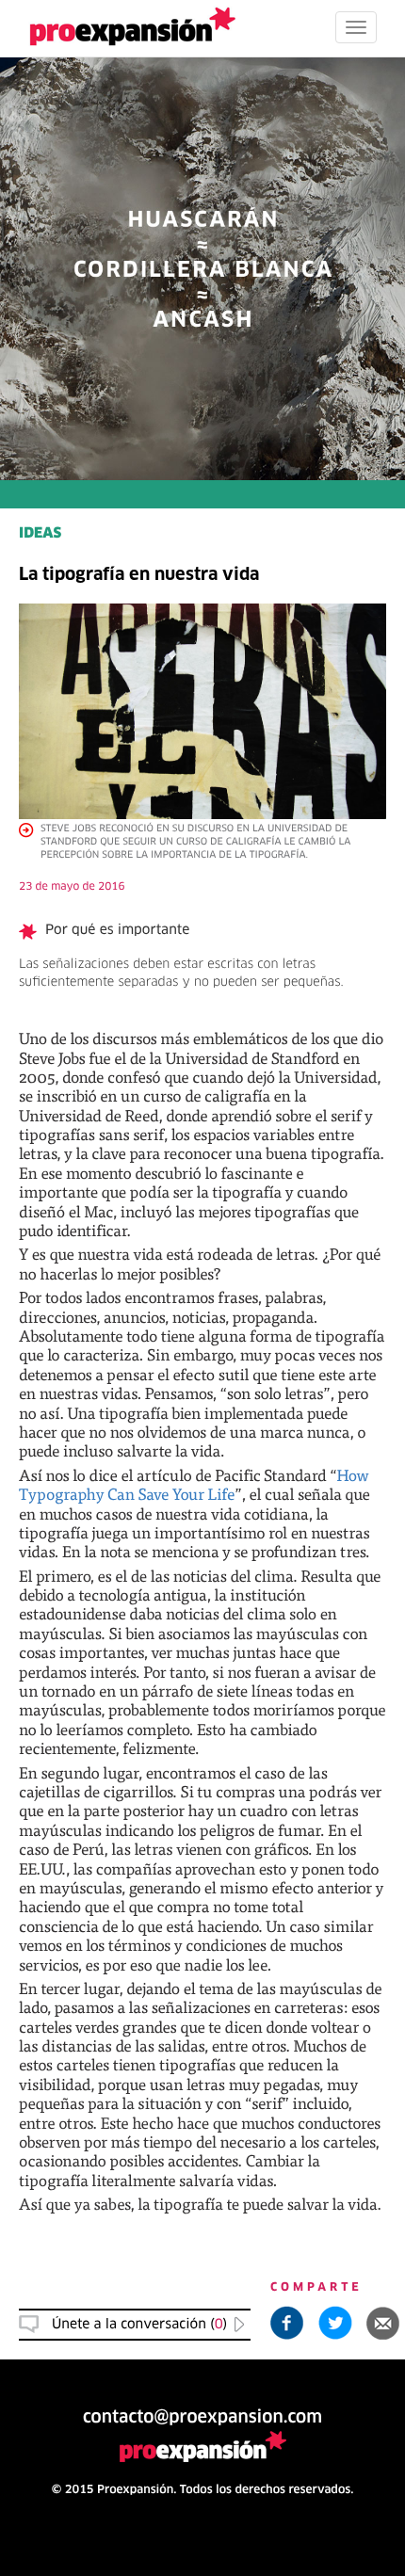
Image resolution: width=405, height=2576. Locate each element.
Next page (203, 1932)
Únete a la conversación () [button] (139, 2325)
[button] (383, 2323)
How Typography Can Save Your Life (194, 1484)
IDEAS (40, 534)
